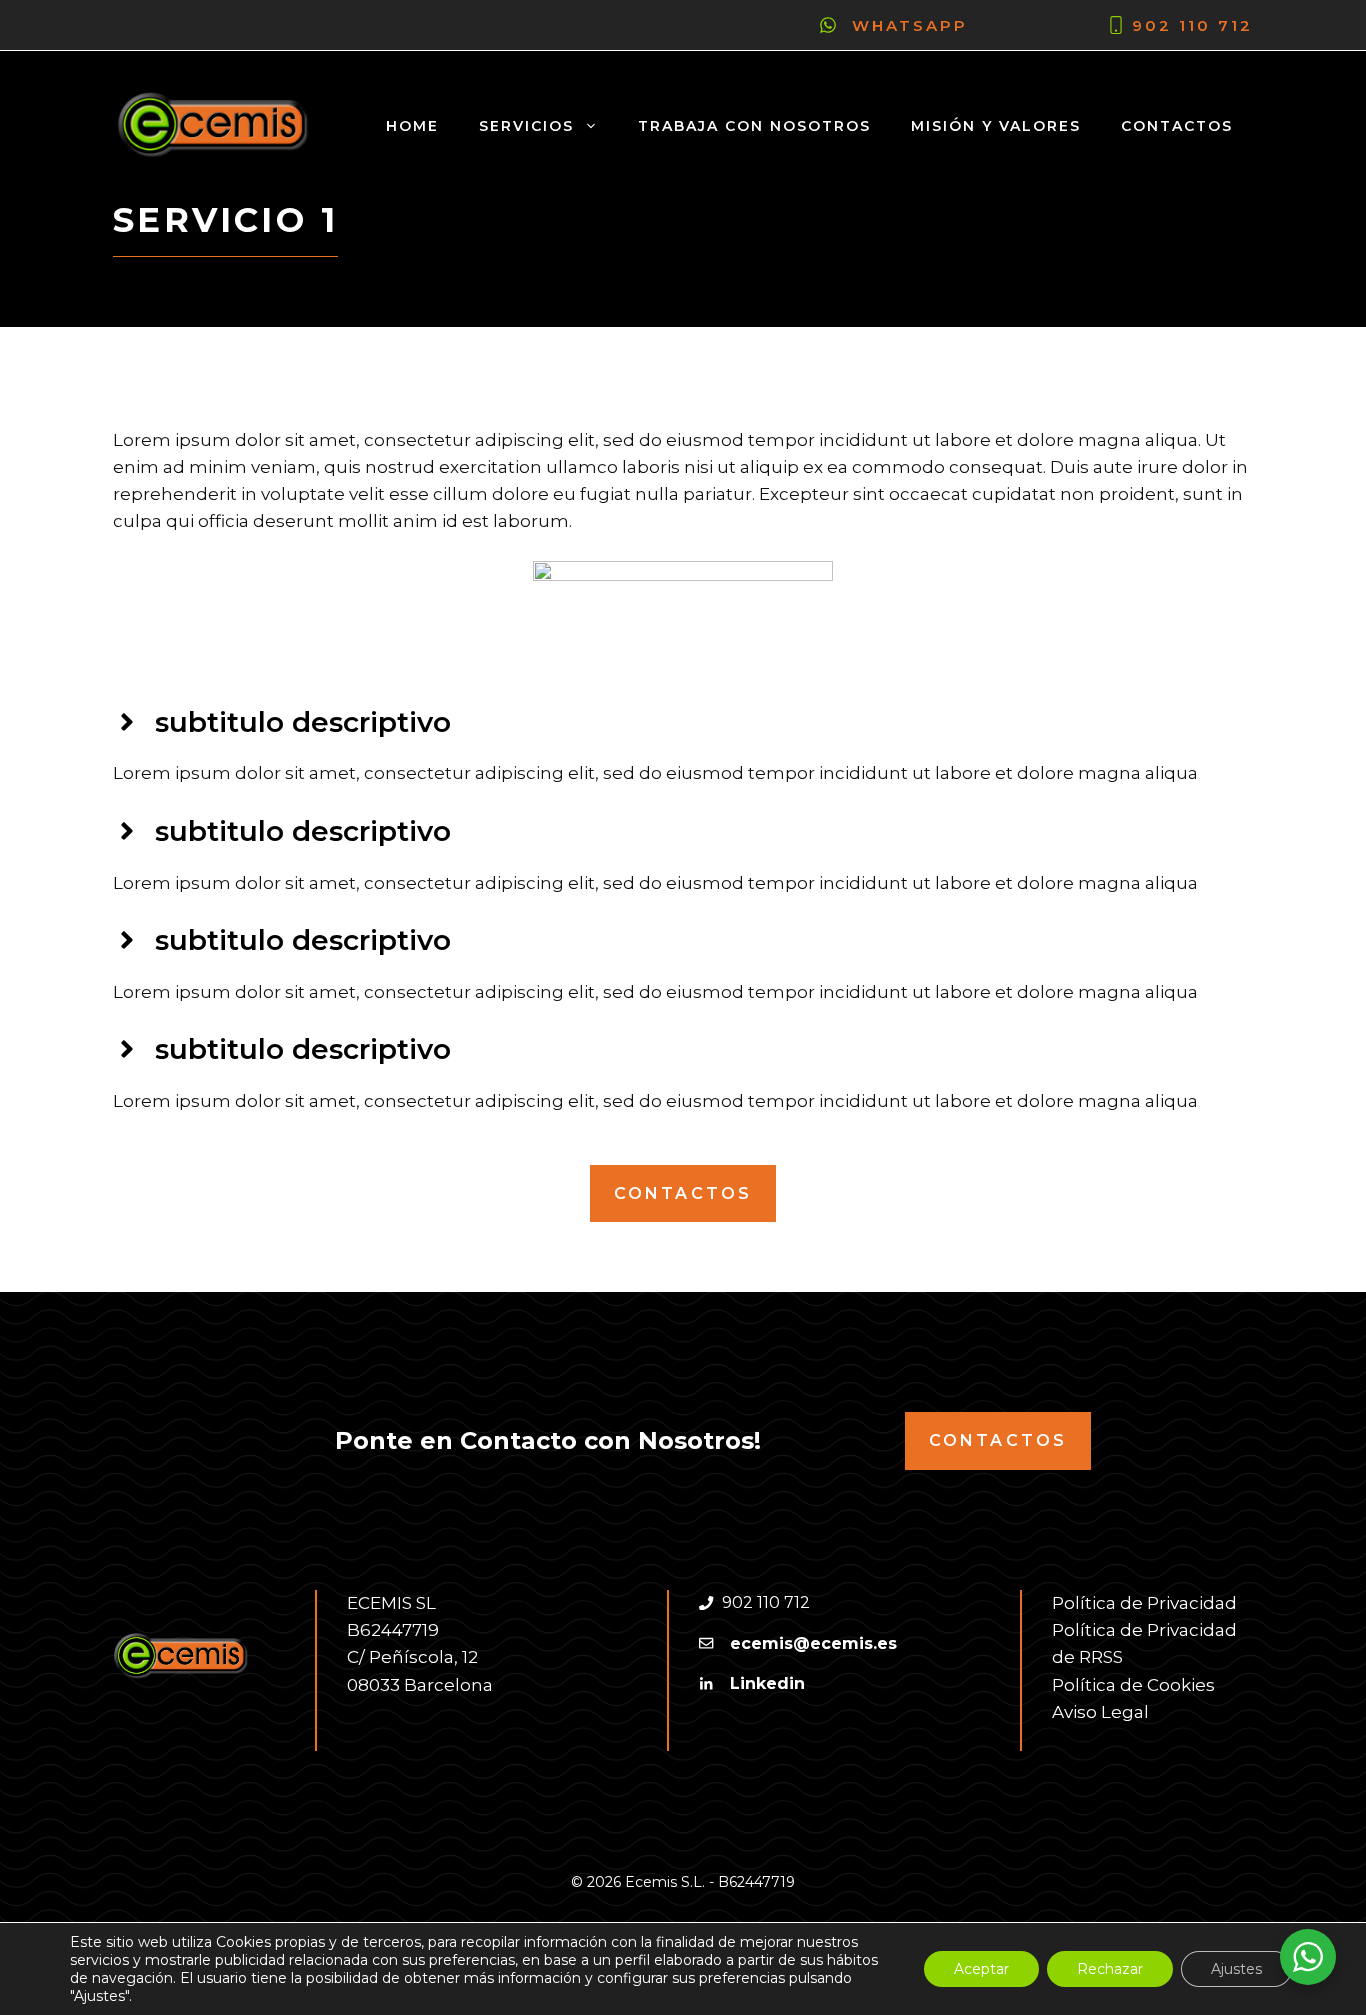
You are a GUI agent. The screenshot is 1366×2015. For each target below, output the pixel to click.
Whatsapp (910, 25)
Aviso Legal (1100, 1712)
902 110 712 (1192, 25)
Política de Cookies (1133, 1685)
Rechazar (1110, 1969)
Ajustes (1236, 1969)
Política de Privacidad (1144, 1603)
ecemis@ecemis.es (813, 1643)
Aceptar (981, 1969)
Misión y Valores (996, 126)
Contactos (1177, 126)
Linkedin (767, 1683)
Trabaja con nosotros (754, 126)
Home (412, 126)
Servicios (526, 126)
